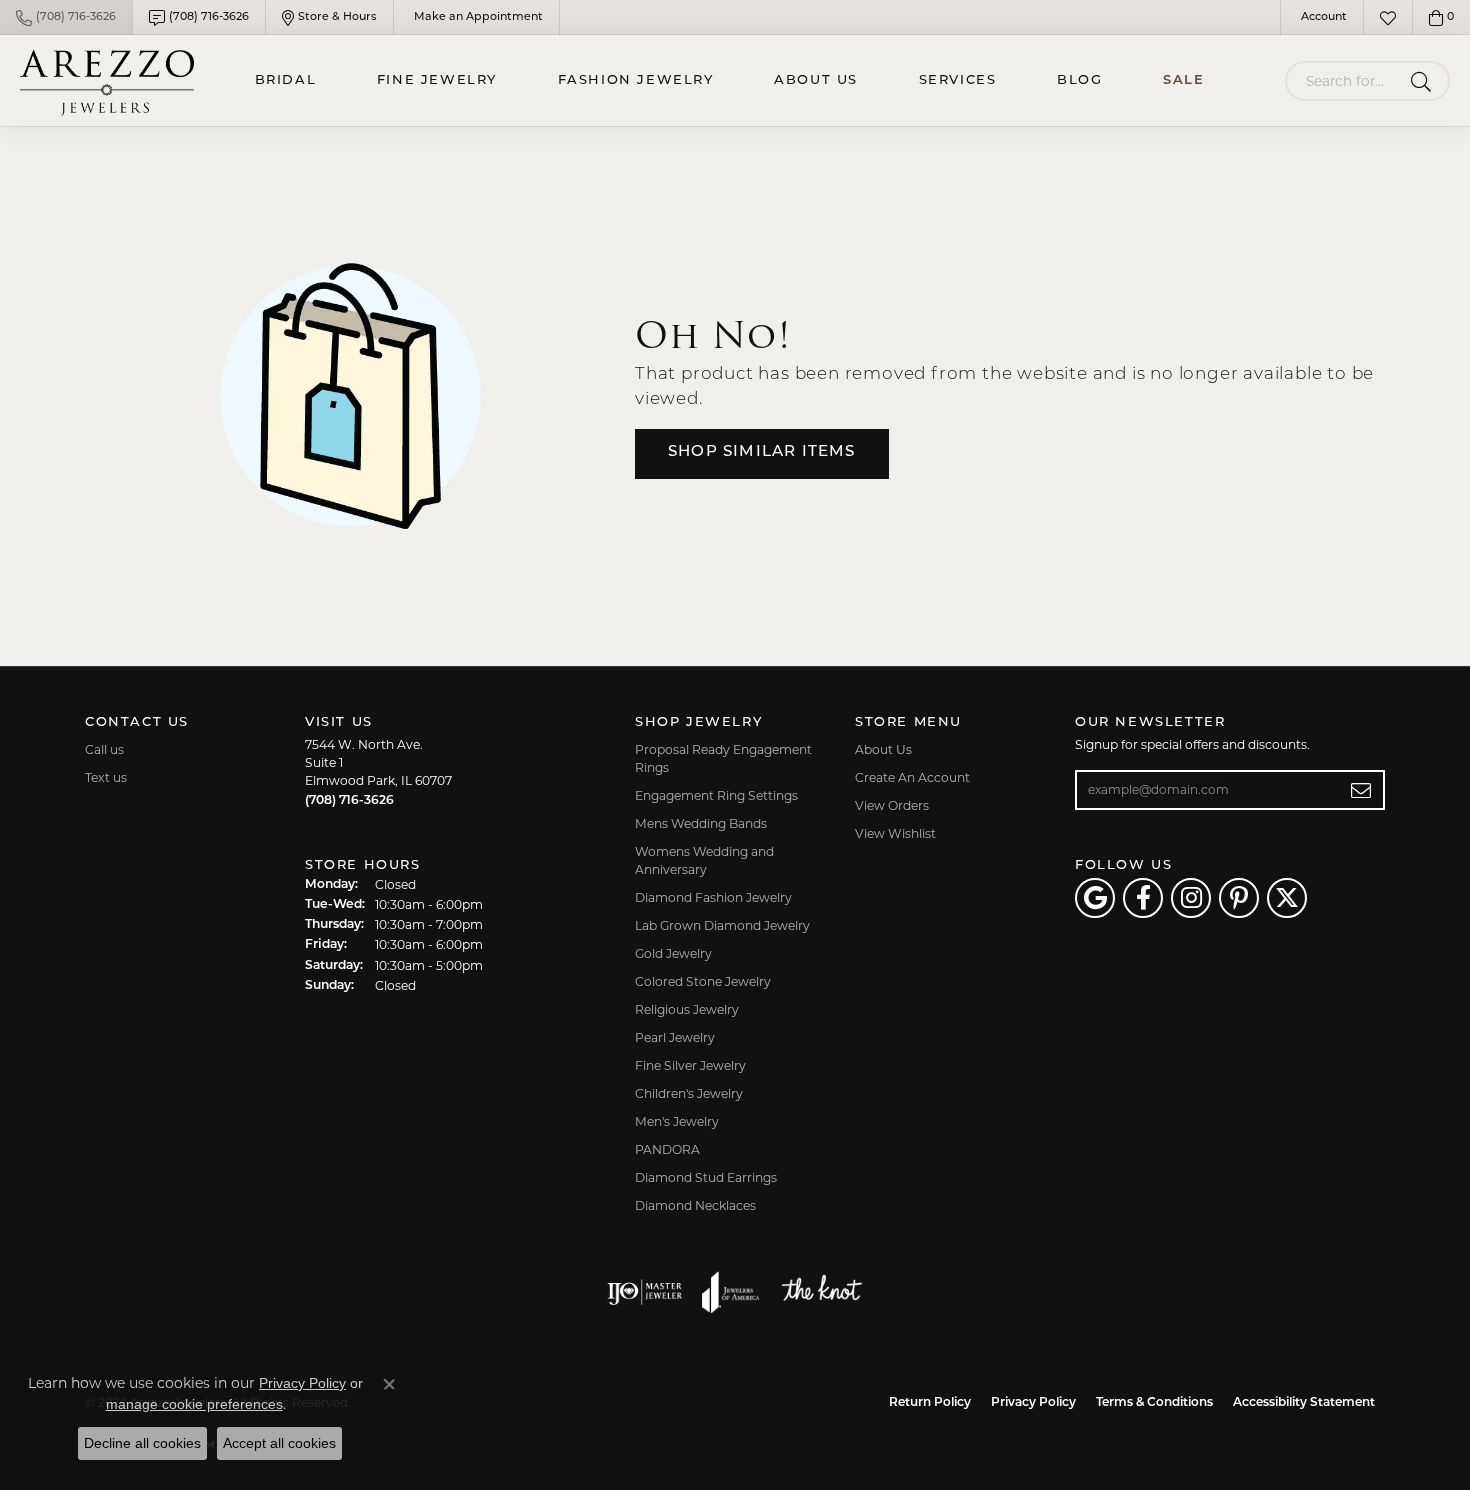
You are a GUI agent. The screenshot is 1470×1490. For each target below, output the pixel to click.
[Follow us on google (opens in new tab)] (1095, 898)
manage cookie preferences (194, 1404)
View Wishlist (895, 833)
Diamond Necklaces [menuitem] (695, 1205)
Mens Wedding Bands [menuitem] (701, 823)
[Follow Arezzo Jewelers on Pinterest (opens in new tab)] (1239, 898)
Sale (1183, 80)
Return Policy (930, 1403)
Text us (106, 777)
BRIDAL (286, 80)
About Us (816, 80)
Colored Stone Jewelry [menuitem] (703, 981)
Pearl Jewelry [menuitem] (675, 1037)
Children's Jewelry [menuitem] (689, 1093)
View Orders (892, 805)
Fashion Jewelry (636, 80)
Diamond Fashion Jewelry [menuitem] (713, 897)
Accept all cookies (279, 1443)
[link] (66, 17)
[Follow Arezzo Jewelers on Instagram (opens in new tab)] (1191, 898)
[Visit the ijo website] (644, 1292)
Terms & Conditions (1154, 1403)
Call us (104, 749)
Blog (1079, 80)
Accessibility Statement (1304, 1403)
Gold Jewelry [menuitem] (673, 953)
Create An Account (912, 777)
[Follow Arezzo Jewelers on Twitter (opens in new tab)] (1287, 898)
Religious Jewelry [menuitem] (687, 1009)
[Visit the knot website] (821, 1292)
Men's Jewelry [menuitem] (677, 1121)
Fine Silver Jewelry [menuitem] (690, 1065)
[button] (1322, 17)
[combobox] (1344, 81)
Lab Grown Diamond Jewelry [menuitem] (722, 925)
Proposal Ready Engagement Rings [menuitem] (723, 758)
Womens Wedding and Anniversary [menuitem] (704, 860)
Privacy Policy (1033, 1403)
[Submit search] (1424, 81)
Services (958, 80)
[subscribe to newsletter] (1361, 790)
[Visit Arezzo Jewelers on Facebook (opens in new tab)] (1143, 898)
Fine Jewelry (437, 80)
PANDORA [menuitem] (667, 1149)
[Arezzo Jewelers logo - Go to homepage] (107, 80)
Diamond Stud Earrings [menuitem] (706, 1177)
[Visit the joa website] (731, 1292)
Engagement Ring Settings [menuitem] (716, 795)
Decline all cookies (142, 1443)
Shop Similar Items (762, 452)
